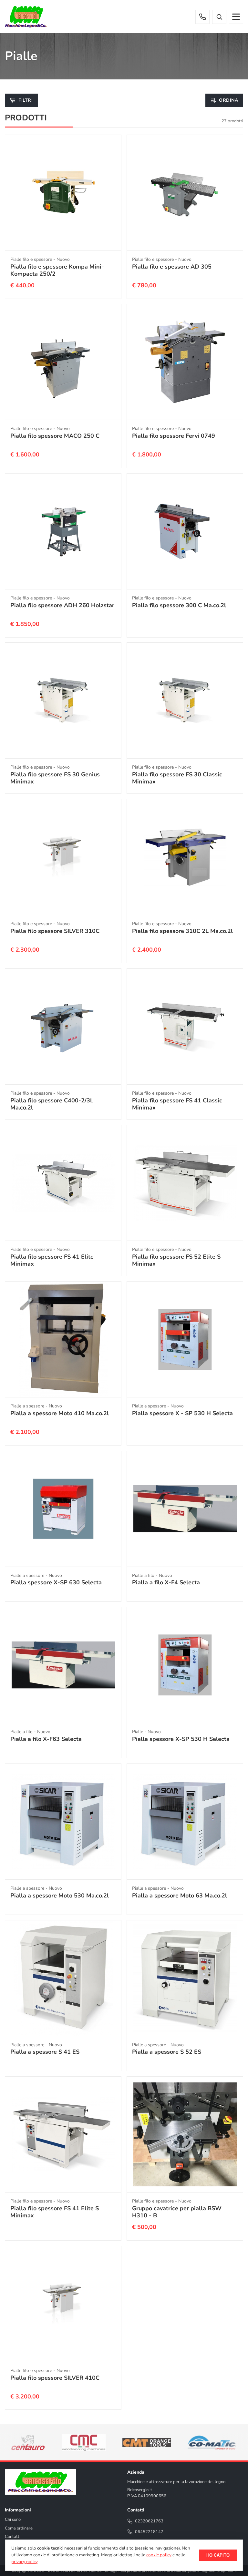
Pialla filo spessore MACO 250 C (55, 436)
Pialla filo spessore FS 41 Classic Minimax (177, 1104)
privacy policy (24, 2562)
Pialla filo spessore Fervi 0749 (174, 436)
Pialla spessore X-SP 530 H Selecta (181, 1739)
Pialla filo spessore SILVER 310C (55, 931)
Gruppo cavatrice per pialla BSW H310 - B (177, 2212)
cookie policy (159, 2555)
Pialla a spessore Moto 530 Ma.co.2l (60, 1896)
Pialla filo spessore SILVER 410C (55, 2378)
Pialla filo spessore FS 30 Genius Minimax (55, 778)
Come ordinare (19, 2528)
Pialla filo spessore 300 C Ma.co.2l (179, 605)
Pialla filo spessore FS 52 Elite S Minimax (176, 1260)
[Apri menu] (236, 17)
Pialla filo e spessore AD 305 (172, 266)
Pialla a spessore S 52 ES (167, 2052)
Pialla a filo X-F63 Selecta (46, 1739)
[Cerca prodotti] (219, 17)
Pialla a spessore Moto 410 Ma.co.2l (60, 1413)
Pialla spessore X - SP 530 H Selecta (182, 1413)
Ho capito (218, 2555)
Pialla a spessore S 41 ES (45, 2052)
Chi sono (13, 2520)
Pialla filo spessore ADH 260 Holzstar (62, 605)
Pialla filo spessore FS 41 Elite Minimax (52, 1260)
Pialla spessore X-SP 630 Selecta (56, 1582)
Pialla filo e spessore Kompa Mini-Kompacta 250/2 (57, 270)
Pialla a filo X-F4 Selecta (166, 1582)
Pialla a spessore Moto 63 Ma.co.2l (180, 1896)
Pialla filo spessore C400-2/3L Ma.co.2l (52, 1104)
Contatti (13, 2537)
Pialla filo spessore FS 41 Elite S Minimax (55, 2212)
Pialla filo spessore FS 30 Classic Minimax (177, 778)
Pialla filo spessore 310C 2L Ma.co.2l (182, 931)
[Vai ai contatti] (202, 17)
